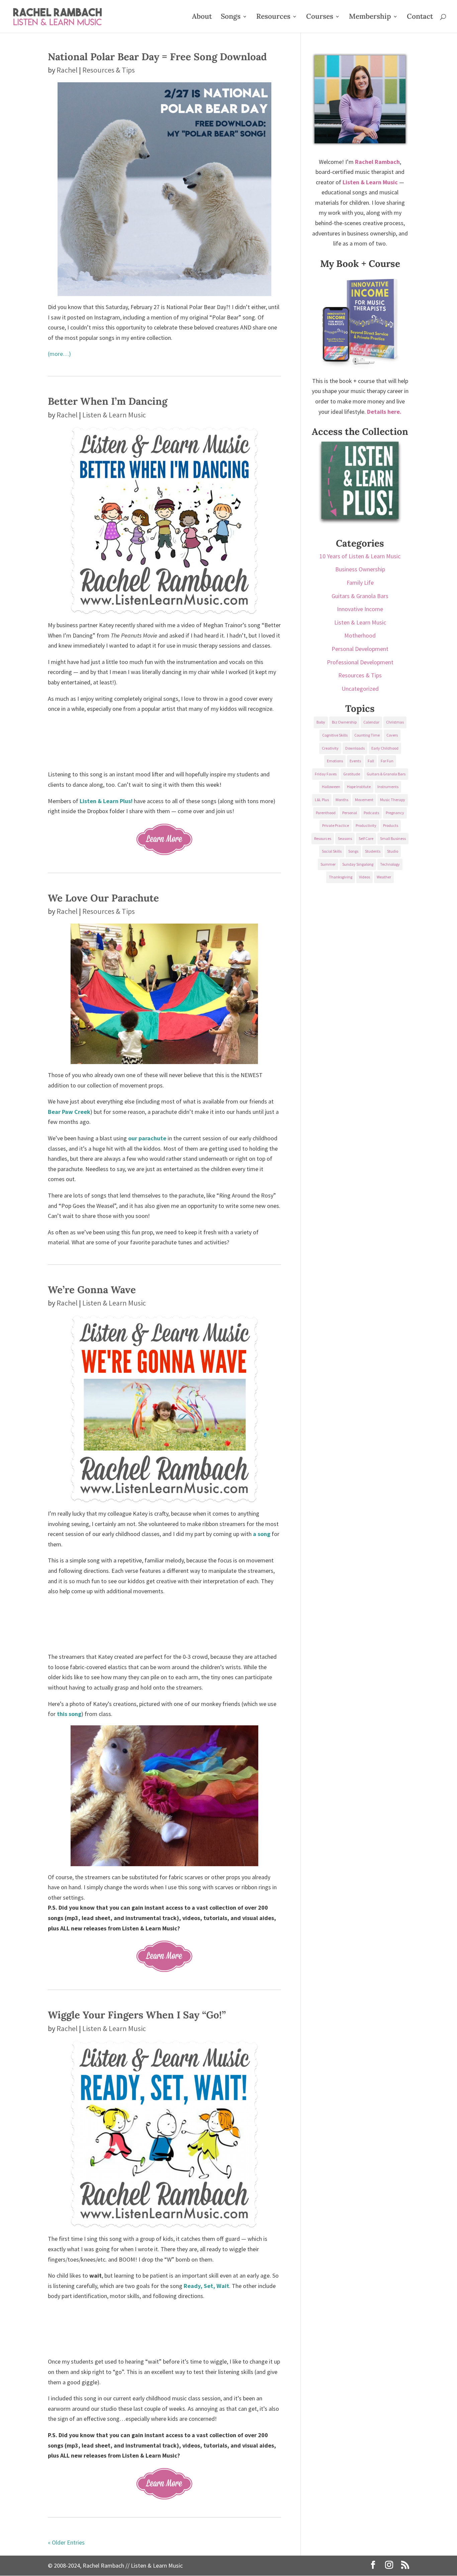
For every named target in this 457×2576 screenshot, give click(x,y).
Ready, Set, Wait (206, 2286)
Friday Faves (326, 774)
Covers (392, 735)
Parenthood (326, 813)
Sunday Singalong (358, 864)
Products (391, 825)
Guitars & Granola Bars (360, 596)
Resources (273, 17)
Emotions (335, 761)
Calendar (371, 722)
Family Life (360, 583)
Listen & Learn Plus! (106, 801)
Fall (371, 761)
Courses (320, 17)
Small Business (393, 838)
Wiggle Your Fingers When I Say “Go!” (137, 2015)
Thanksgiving (341, 877)
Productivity (366, 825)
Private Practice (336, 825)
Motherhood (360, 635)
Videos (364, 877)
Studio (393, 851)
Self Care (366, 838)
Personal (350, 813)
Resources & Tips (109, 70)
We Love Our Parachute (103, 898)
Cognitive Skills (335, 735)
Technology (390, 864)
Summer (328, 864)
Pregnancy (395, 813)
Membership (370, 17)
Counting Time (367, 735)
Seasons (345, 838)
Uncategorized (360, 689)
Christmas (395, 722)
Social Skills (332, 851)
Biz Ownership (344, 722)
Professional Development (360, 662)
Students (373, 851)
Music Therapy (393, 800)
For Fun (387, 761)
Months (342, 800)
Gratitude (352, 774)
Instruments (388, 787)
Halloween (331, 787)
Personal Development (360, 649)
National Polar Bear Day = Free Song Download (157, 57)
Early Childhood (385, 748)
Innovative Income (360, 609)
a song (262, 1534)
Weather (384, 877)
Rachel (67, 70)
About (202, 17)
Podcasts (371, 813)
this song (69, 1714)
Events (355, 761)
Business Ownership (360, 569)
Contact (420, 17)
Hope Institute (359, 787)
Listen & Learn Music (114, 415)
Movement (364, 800)
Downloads (355, 748)
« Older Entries (66, 2542)
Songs (231, 17)
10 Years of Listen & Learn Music (360, 556)
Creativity (330, 748)
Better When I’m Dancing (108, 401)
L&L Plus (322, 800)
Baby (321, 722)
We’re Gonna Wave (92, 1290)
